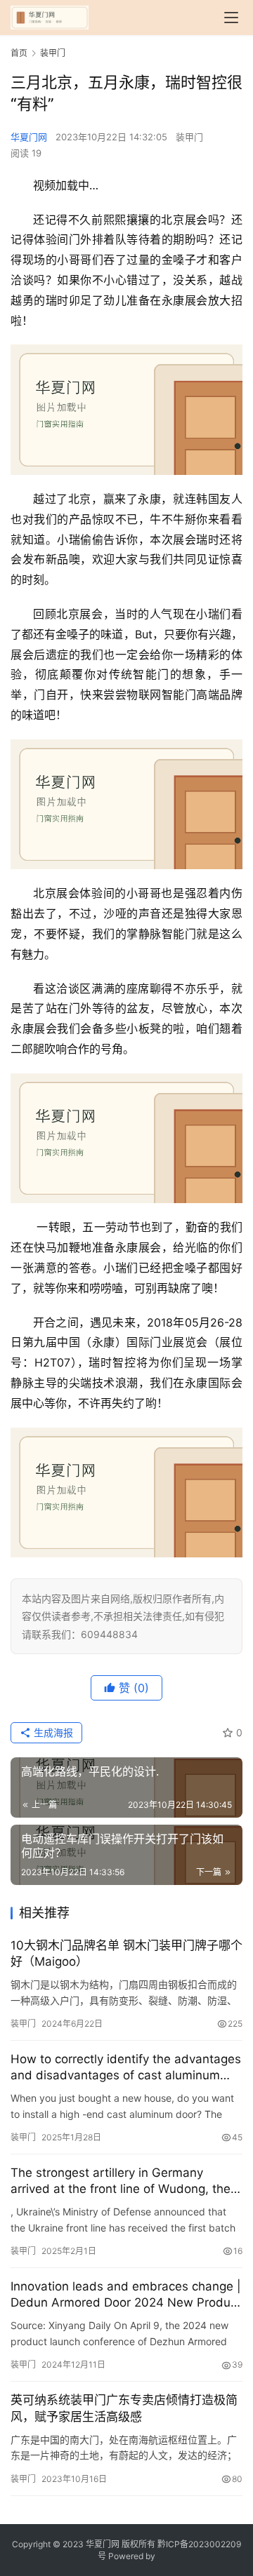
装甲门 (189, 137)
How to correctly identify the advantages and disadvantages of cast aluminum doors (126, 2068)
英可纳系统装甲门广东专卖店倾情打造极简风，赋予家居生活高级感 (124, 2408)
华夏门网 (29, 137)
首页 (19, 53)
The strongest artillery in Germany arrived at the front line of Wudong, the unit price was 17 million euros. (121, 2181)
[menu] (231, 18)
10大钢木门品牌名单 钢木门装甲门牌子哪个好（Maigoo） (126, 1953)
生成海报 (52, 1732)
